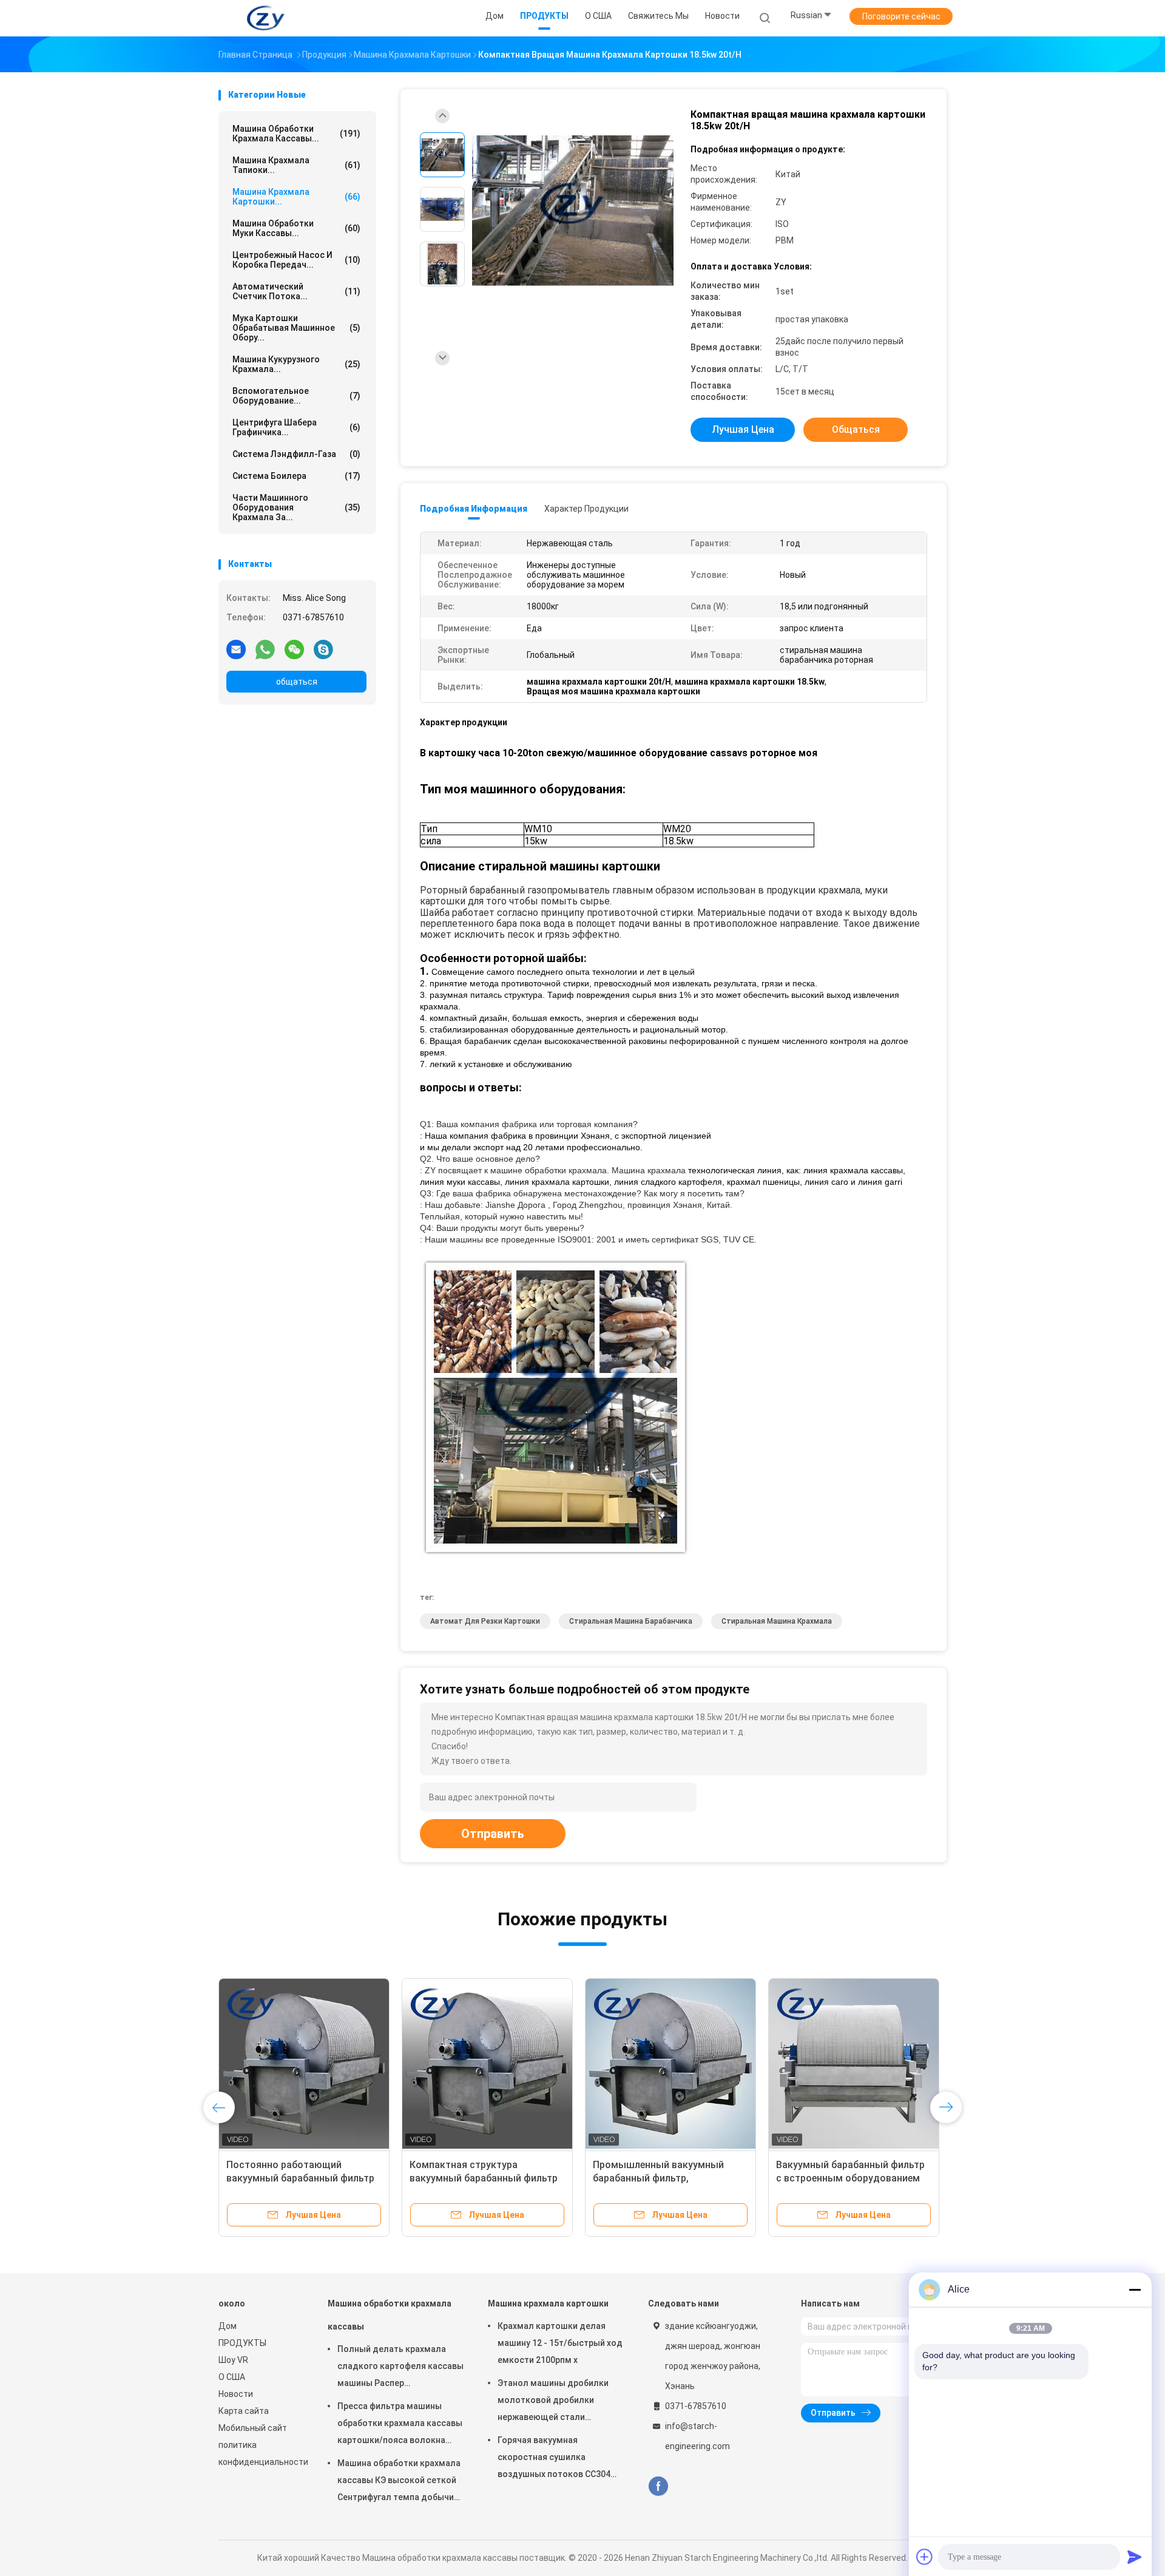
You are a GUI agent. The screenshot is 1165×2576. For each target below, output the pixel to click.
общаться (297, 682)
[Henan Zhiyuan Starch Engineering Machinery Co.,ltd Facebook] (658, 2486)
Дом (228, 2326)
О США (232, 2377)
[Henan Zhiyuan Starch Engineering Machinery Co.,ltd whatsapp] (265, 649)
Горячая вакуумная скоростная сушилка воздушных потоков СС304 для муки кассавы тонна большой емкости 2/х (554, 2459)
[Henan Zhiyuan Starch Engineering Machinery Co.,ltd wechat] (294, 649)
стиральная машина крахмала (777, 1621)
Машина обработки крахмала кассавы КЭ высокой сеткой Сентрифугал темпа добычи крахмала (399, 2482)
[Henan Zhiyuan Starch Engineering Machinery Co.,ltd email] (236, 649)
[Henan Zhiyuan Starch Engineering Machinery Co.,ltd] (266, 18)
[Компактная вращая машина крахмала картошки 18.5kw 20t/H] (573, 211)
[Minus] (1135, 2290)
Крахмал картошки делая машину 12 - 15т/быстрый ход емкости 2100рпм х (560, 2343)
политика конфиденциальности (261, 2453)
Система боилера (296, 476)
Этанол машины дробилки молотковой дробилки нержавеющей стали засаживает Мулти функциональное (553, 2402)
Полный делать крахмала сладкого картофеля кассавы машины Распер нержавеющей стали (400, 2368)
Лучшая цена (743, 429)
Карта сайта (244, 2411)
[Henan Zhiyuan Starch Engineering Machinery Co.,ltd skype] (323, 649)
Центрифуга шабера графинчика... (296, 427)
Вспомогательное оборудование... (296, 396)
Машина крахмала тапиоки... (296, 165)
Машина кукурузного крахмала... (296, 364)
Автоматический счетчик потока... (296, 291)
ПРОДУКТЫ (242, 2343)
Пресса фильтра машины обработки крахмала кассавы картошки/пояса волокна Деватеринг (400, 2425)
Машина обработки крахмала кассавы (390, 2315)
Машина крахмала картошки (548, 2303)
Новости (236, 2394)
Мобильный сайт (253, 2428)
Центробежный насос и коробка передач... (296, 260)
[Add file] (925, 2557)
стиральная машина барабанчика (631, 1621)
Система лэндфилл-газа (296, 454)
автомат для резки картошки (485, 1621)
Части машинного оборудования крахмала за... (296, 507)
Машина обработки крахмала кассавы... (296, 134)
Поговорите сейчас (901, 16)
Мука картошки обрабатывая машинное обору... (296, 328)
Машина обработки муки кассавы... (296, 228)
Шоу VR (233, 2360)
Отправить (493, 1834)
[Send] (1135, 2557)
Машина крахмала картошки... (296, 197)
